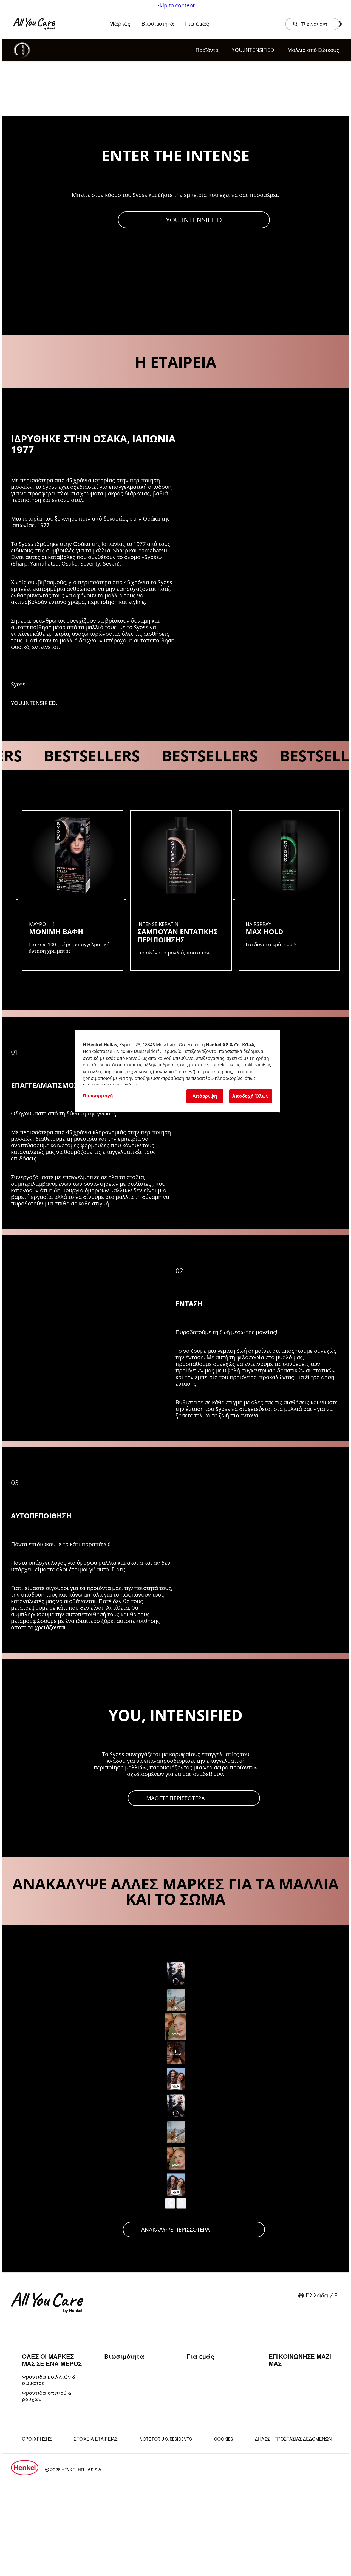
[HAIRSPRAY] (289, 890)
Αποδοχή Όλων (251, 1096)
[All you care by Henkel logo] (34, 24)
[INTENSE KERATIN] (181, 890)
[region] (177, 1072)
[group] (175, 890)
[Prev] (170, 2203)
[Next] (181, 2203)
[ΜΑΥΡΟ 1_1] (73, 890)
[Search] (297, 24)
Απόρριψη (205, 1096)
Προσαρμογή (98, 1096)
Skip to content (176, 5)
